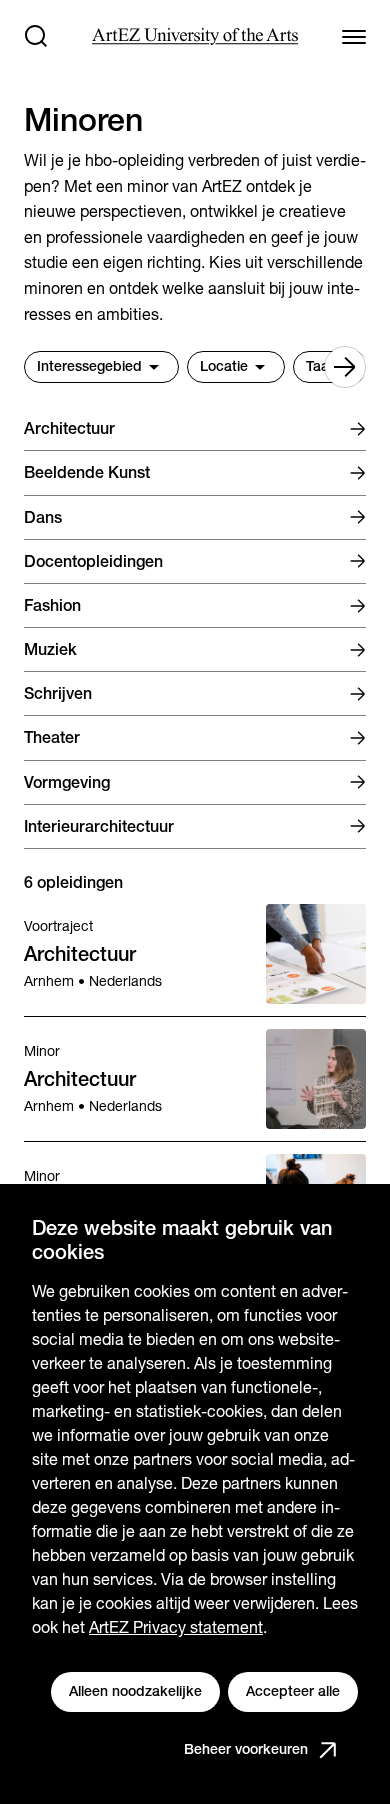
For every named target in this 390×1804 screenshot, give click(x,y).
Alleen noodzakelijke (135, 1691)
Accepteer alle (293, 1691)
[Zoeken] (36, 36)
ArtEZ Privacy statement (176, 1627)
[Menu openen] (354, 36)
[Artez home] (194, 36)
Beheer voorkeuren (246, 1749)
